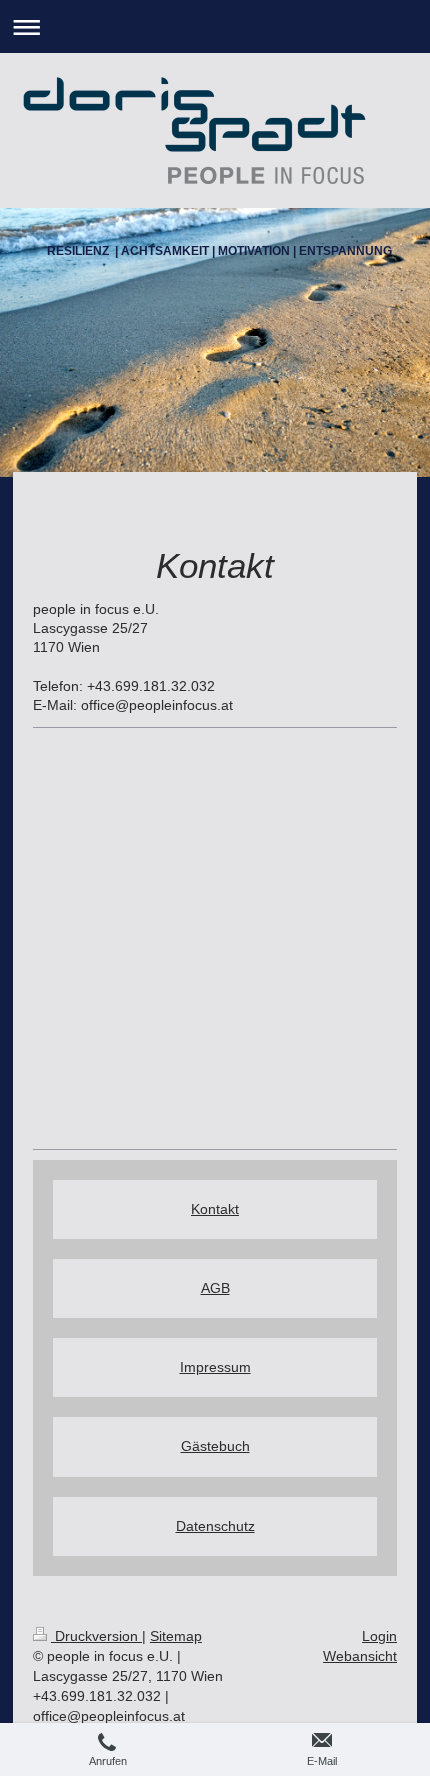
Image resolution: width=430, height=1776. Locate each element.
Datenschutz (215, 1526)
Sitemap (176, 1636)
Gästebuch (215, 1446)
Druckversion (96, 1636)
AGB (215, 1288)
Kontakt (215, 1209)
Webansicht (360, 1656)
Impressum (215, 1367)
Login (379, 1636)
